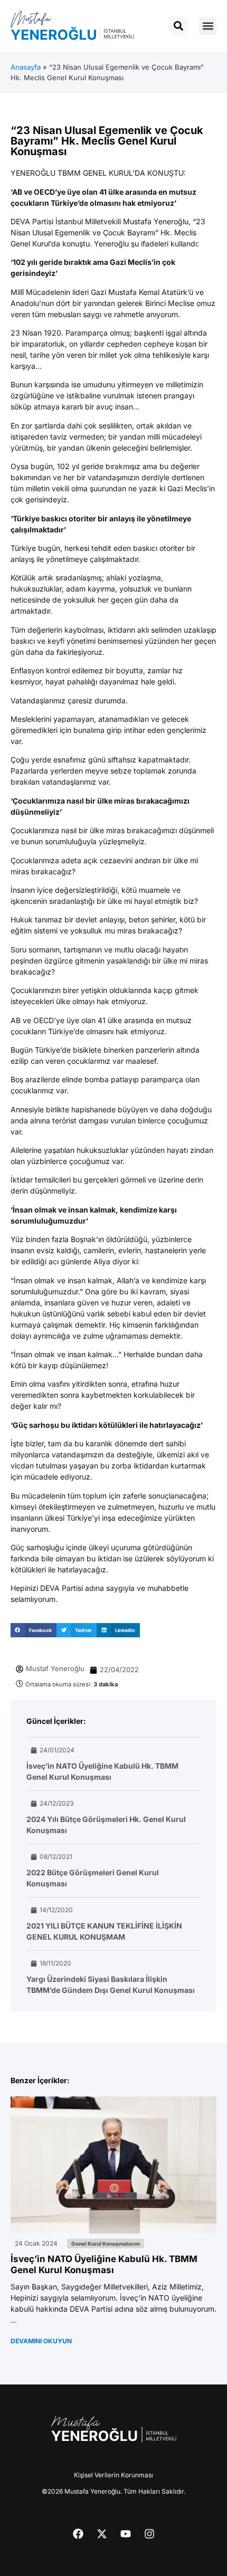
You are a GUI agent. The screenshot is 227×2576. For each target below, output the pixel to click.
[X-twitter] (102, 2534)
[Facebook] (78, 2534)
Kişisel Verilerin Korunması (113, 2475)
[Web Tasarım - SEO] (22, 2507)
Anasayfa (26, 67)
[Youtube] (126, 2534)
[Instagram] (149, 2534)
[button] (208, 26)
